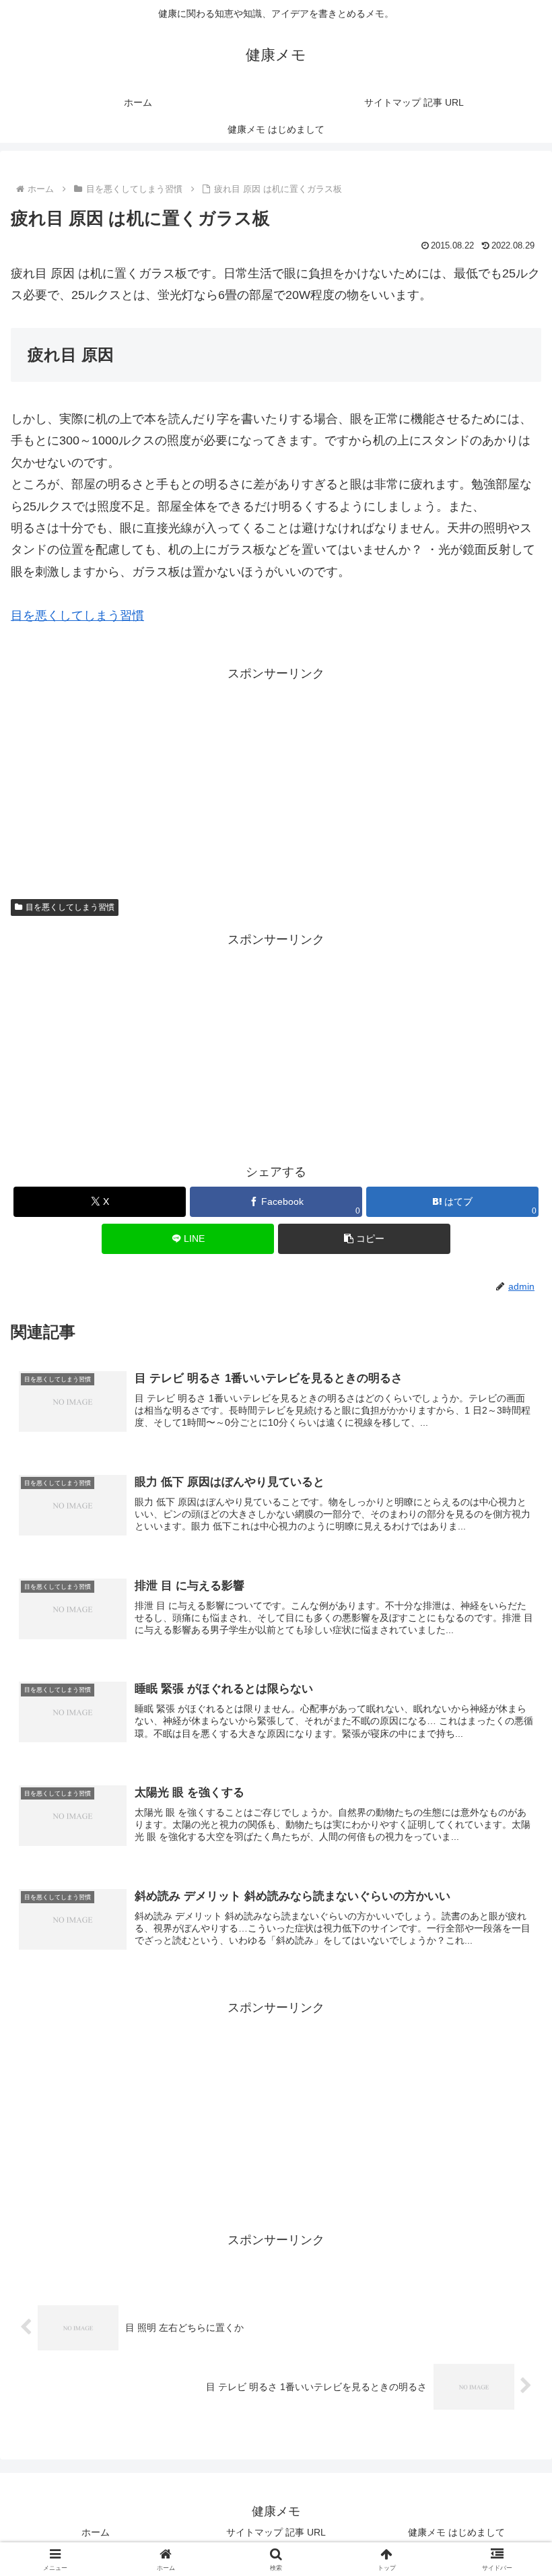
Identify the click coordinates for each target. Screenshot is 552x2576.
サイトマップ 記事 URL (276, 2532)
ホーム (96, 2532)
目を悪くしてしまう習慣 (77, 616)
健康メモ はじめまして (456, 2532)
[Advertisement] (276, 779)
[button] (364, 1239)
